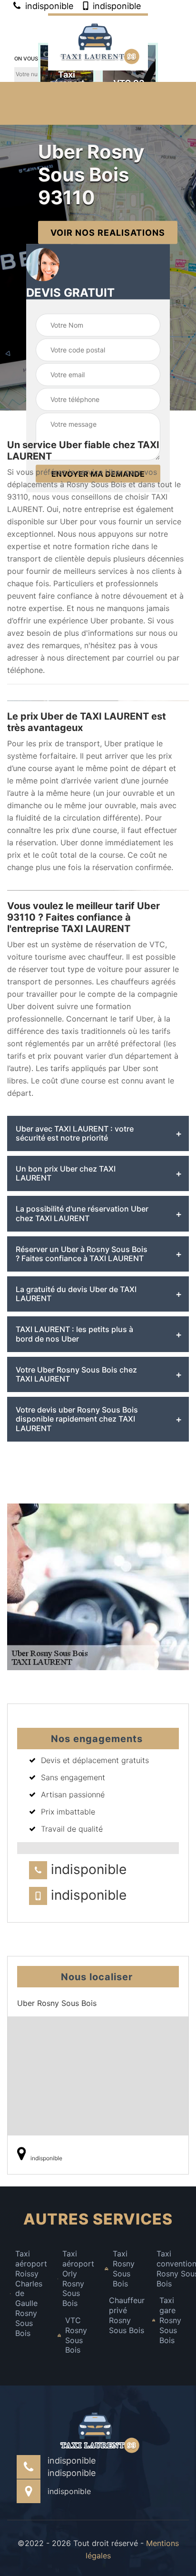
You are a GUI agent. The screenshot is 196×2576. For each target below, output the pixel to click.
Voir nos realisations (108, 232)
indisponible (48, 6)
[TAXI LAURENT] (98, 42)
